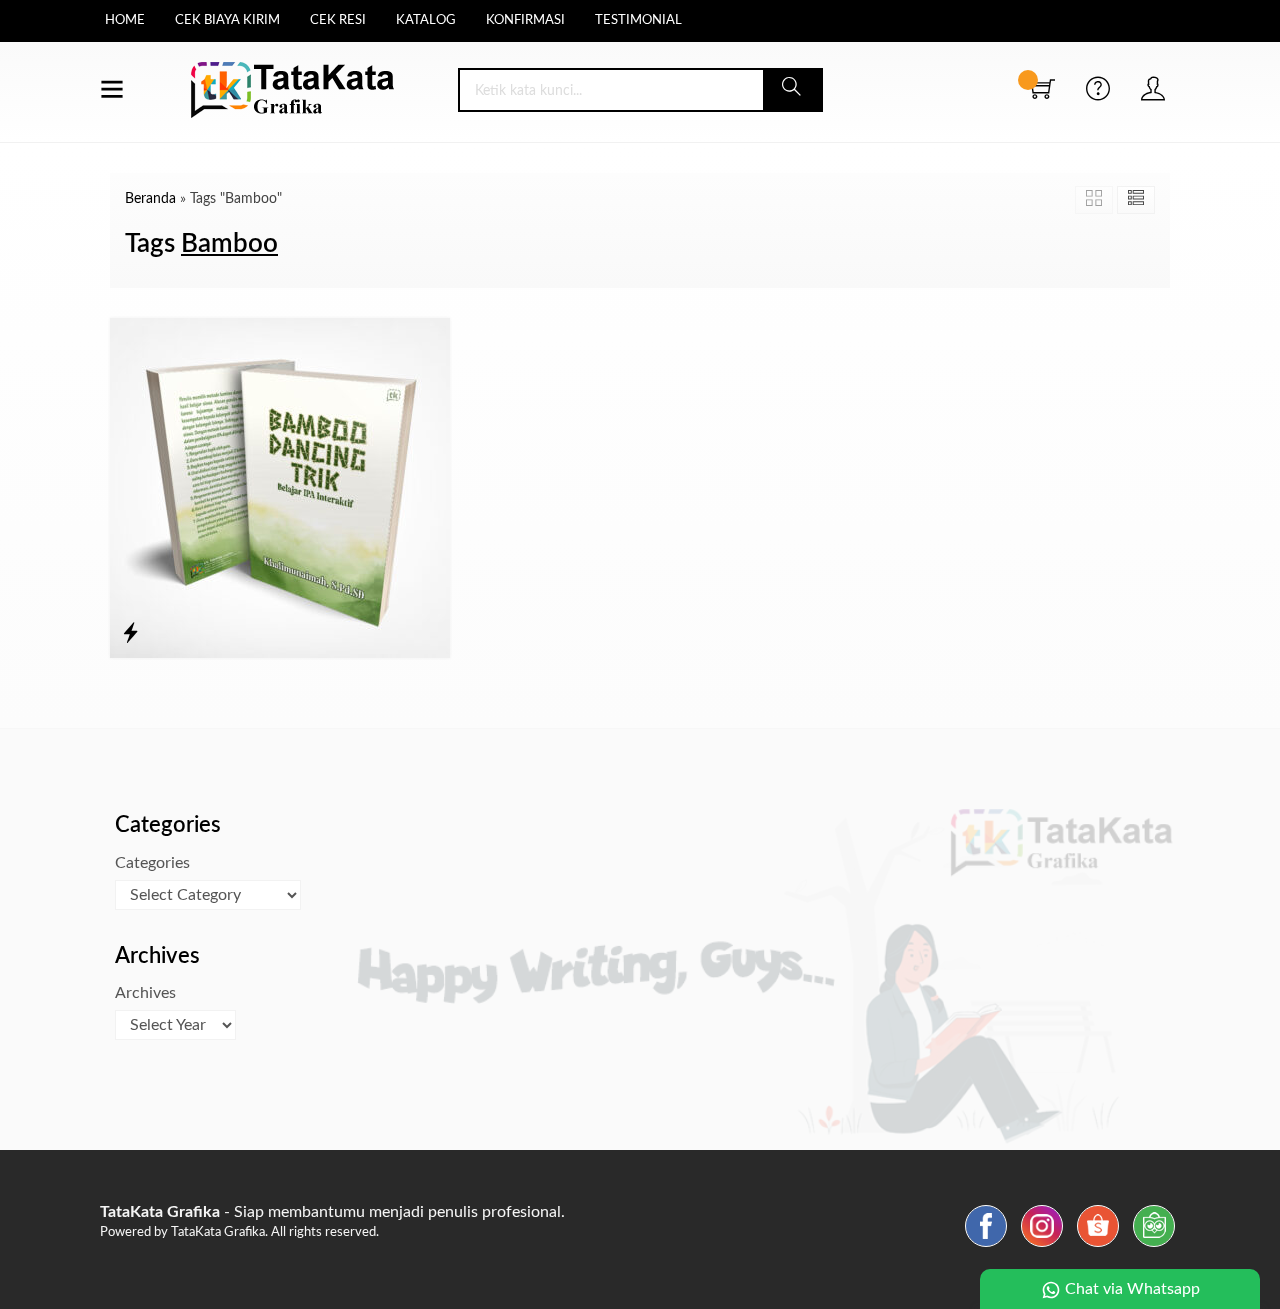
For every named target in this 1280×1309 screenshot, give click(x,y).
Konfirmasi (525, 20)
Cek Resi (338, 20)
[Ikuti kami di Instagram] (1042, 1247)
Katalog (426, 20)
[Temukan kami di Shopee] (1098, 1247)
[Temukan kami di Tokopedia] (1154, 1247)
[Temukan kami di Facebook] (986, 1247)
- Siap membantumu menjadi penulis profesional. (332, 1212)
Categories (152, 863)
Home (125, 20)
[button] (792, 90)
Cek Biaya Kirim (227, 20)
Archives (145, 993)
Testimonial (638, 20)
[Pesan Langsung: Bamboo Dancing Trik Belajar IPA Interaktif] (130, 634)
